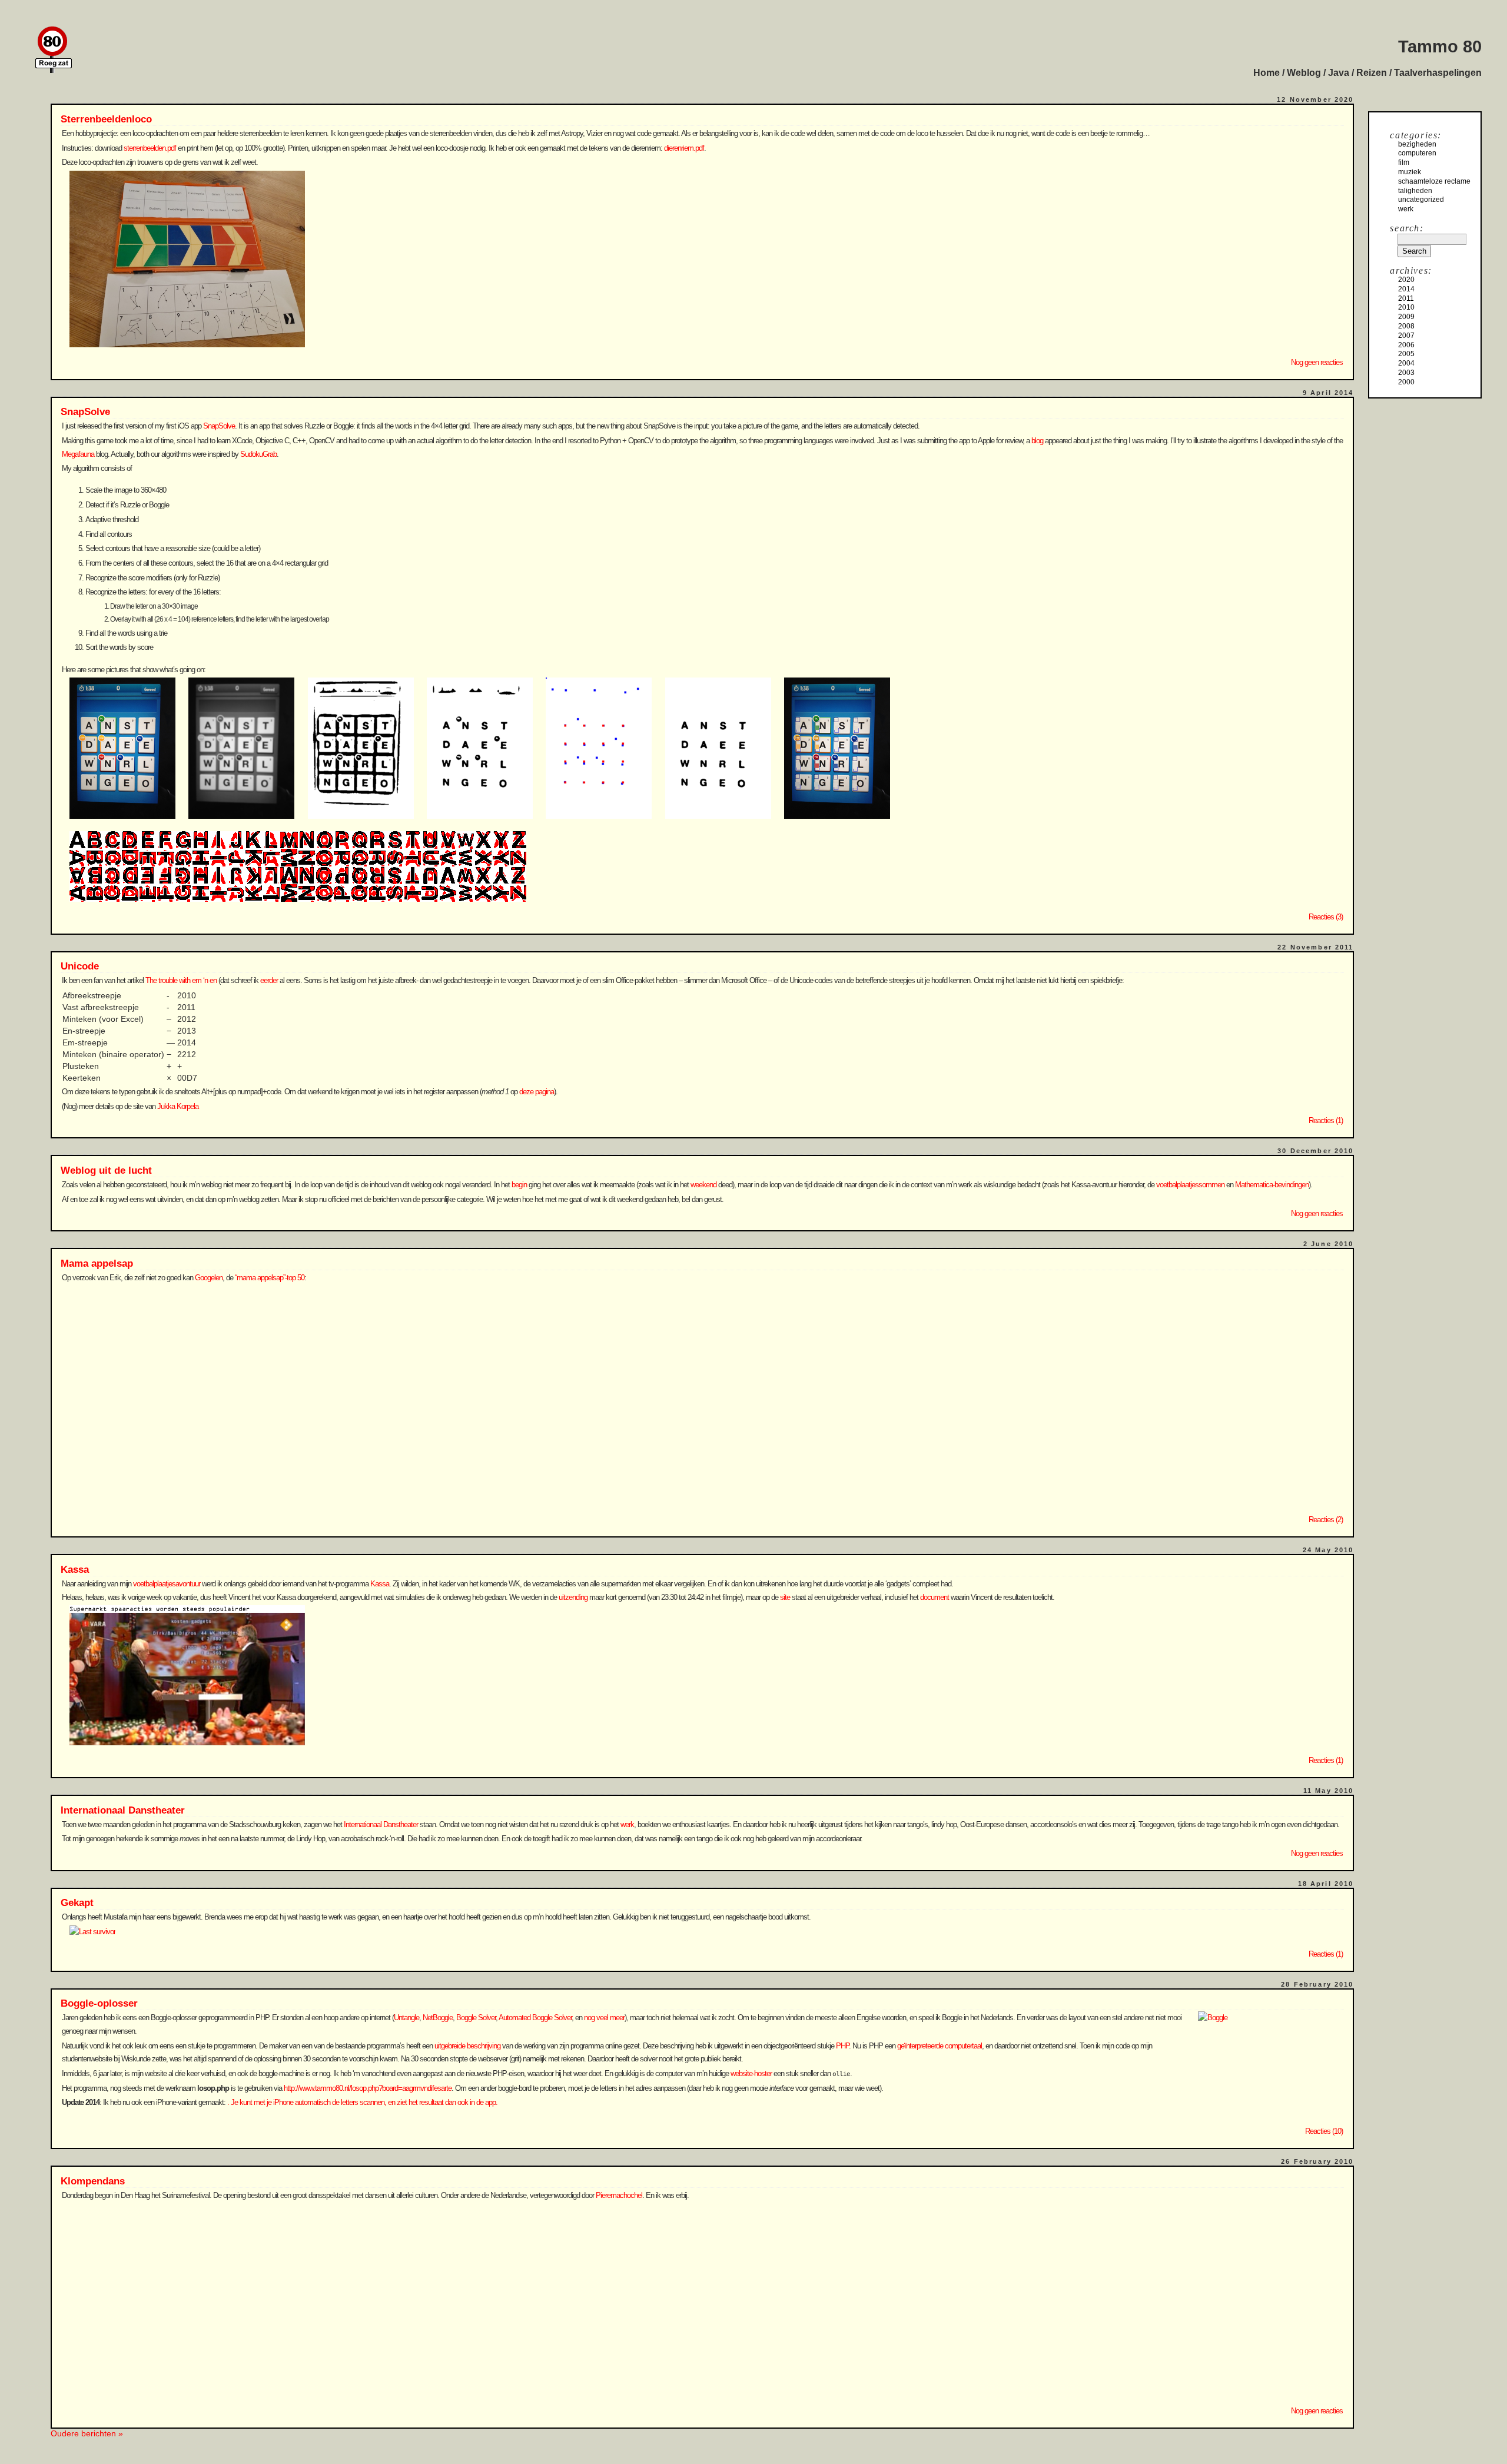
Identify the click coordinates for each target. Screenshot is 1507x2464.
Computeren (1417, 153)
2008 (1406, 326)
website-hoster (751, 2073)
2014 (1406, 289)
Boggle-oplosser (99, 2003)
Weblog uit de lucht (106, 1170)
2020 (1406, 280)
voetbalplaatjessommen (1190, 1185)
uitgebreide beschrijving (467, 2046)
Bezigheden (1417, 144)
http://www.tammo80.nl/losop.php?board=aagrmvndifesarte (368, 2088)
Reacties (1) (1326, 1120)
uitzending (573, 1597)
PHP (842, 2046)
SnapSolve (85, 412)
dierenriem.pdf (684, 148)
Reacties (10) (1324, 2131)
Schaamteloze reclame (1434, 181)
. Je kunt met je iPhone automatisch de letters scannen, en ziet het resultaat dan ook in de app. (362, 2102)
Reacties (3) (1326, 917)
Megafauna (78, 454)
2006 (1406, 345)
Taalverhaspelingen (1438, 73)
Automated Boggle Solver (535, 2018)
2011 (1406, 298)
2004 (1406, 363)
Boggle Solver (476, 2018)
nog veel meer (604, 2018)
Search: (1407, 228)
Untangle (406, 2018)
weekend (703, 1185)
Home (1267, 73)
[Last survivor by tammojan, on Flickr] (90, 1932)
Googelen (209, 1278)
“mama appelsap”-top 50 (270, 1278)
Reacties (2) (1326, 1520)
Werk (1406, 209)
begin (519, 1185)
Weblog (1304, 73)
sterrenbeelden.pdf (150, 148)
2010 (1406, 307)
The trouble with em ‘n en (181, 980)
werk (627, 1824)
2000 (1406, 382)
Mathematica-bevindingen (1272, 1185)
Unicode (80, 966)
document (935, 1597)
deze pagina (537, 1092)
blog (1037, 441)
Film (1404, 162)
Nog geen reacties (1317, 362)
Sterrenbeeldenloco (106, 119)
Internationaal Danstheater (123, 1810)
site (785, 1597)
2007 (1406, 336)
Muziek (1410, 172)
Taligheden (1415, 191)
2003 (1406, 373)
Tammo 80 (1440, 47)
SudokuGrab (258, 454)
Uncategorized (1421, 200)
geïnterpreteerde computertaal (940, 2046)
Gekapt (77, 1903)
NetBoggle (438, 2018)
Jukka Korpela (178, 1106)
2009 (1406, 317)
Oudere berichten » (87, 2433)
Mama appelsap (97, 1263)
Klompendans (93, 2181)
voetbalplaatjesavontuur (167, 1584)
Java (1339, 73)
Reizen (1372, 73)
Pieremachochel (619, 2195)
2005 (1406, 354)
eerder (269, 980)
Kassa (75, 1570)
